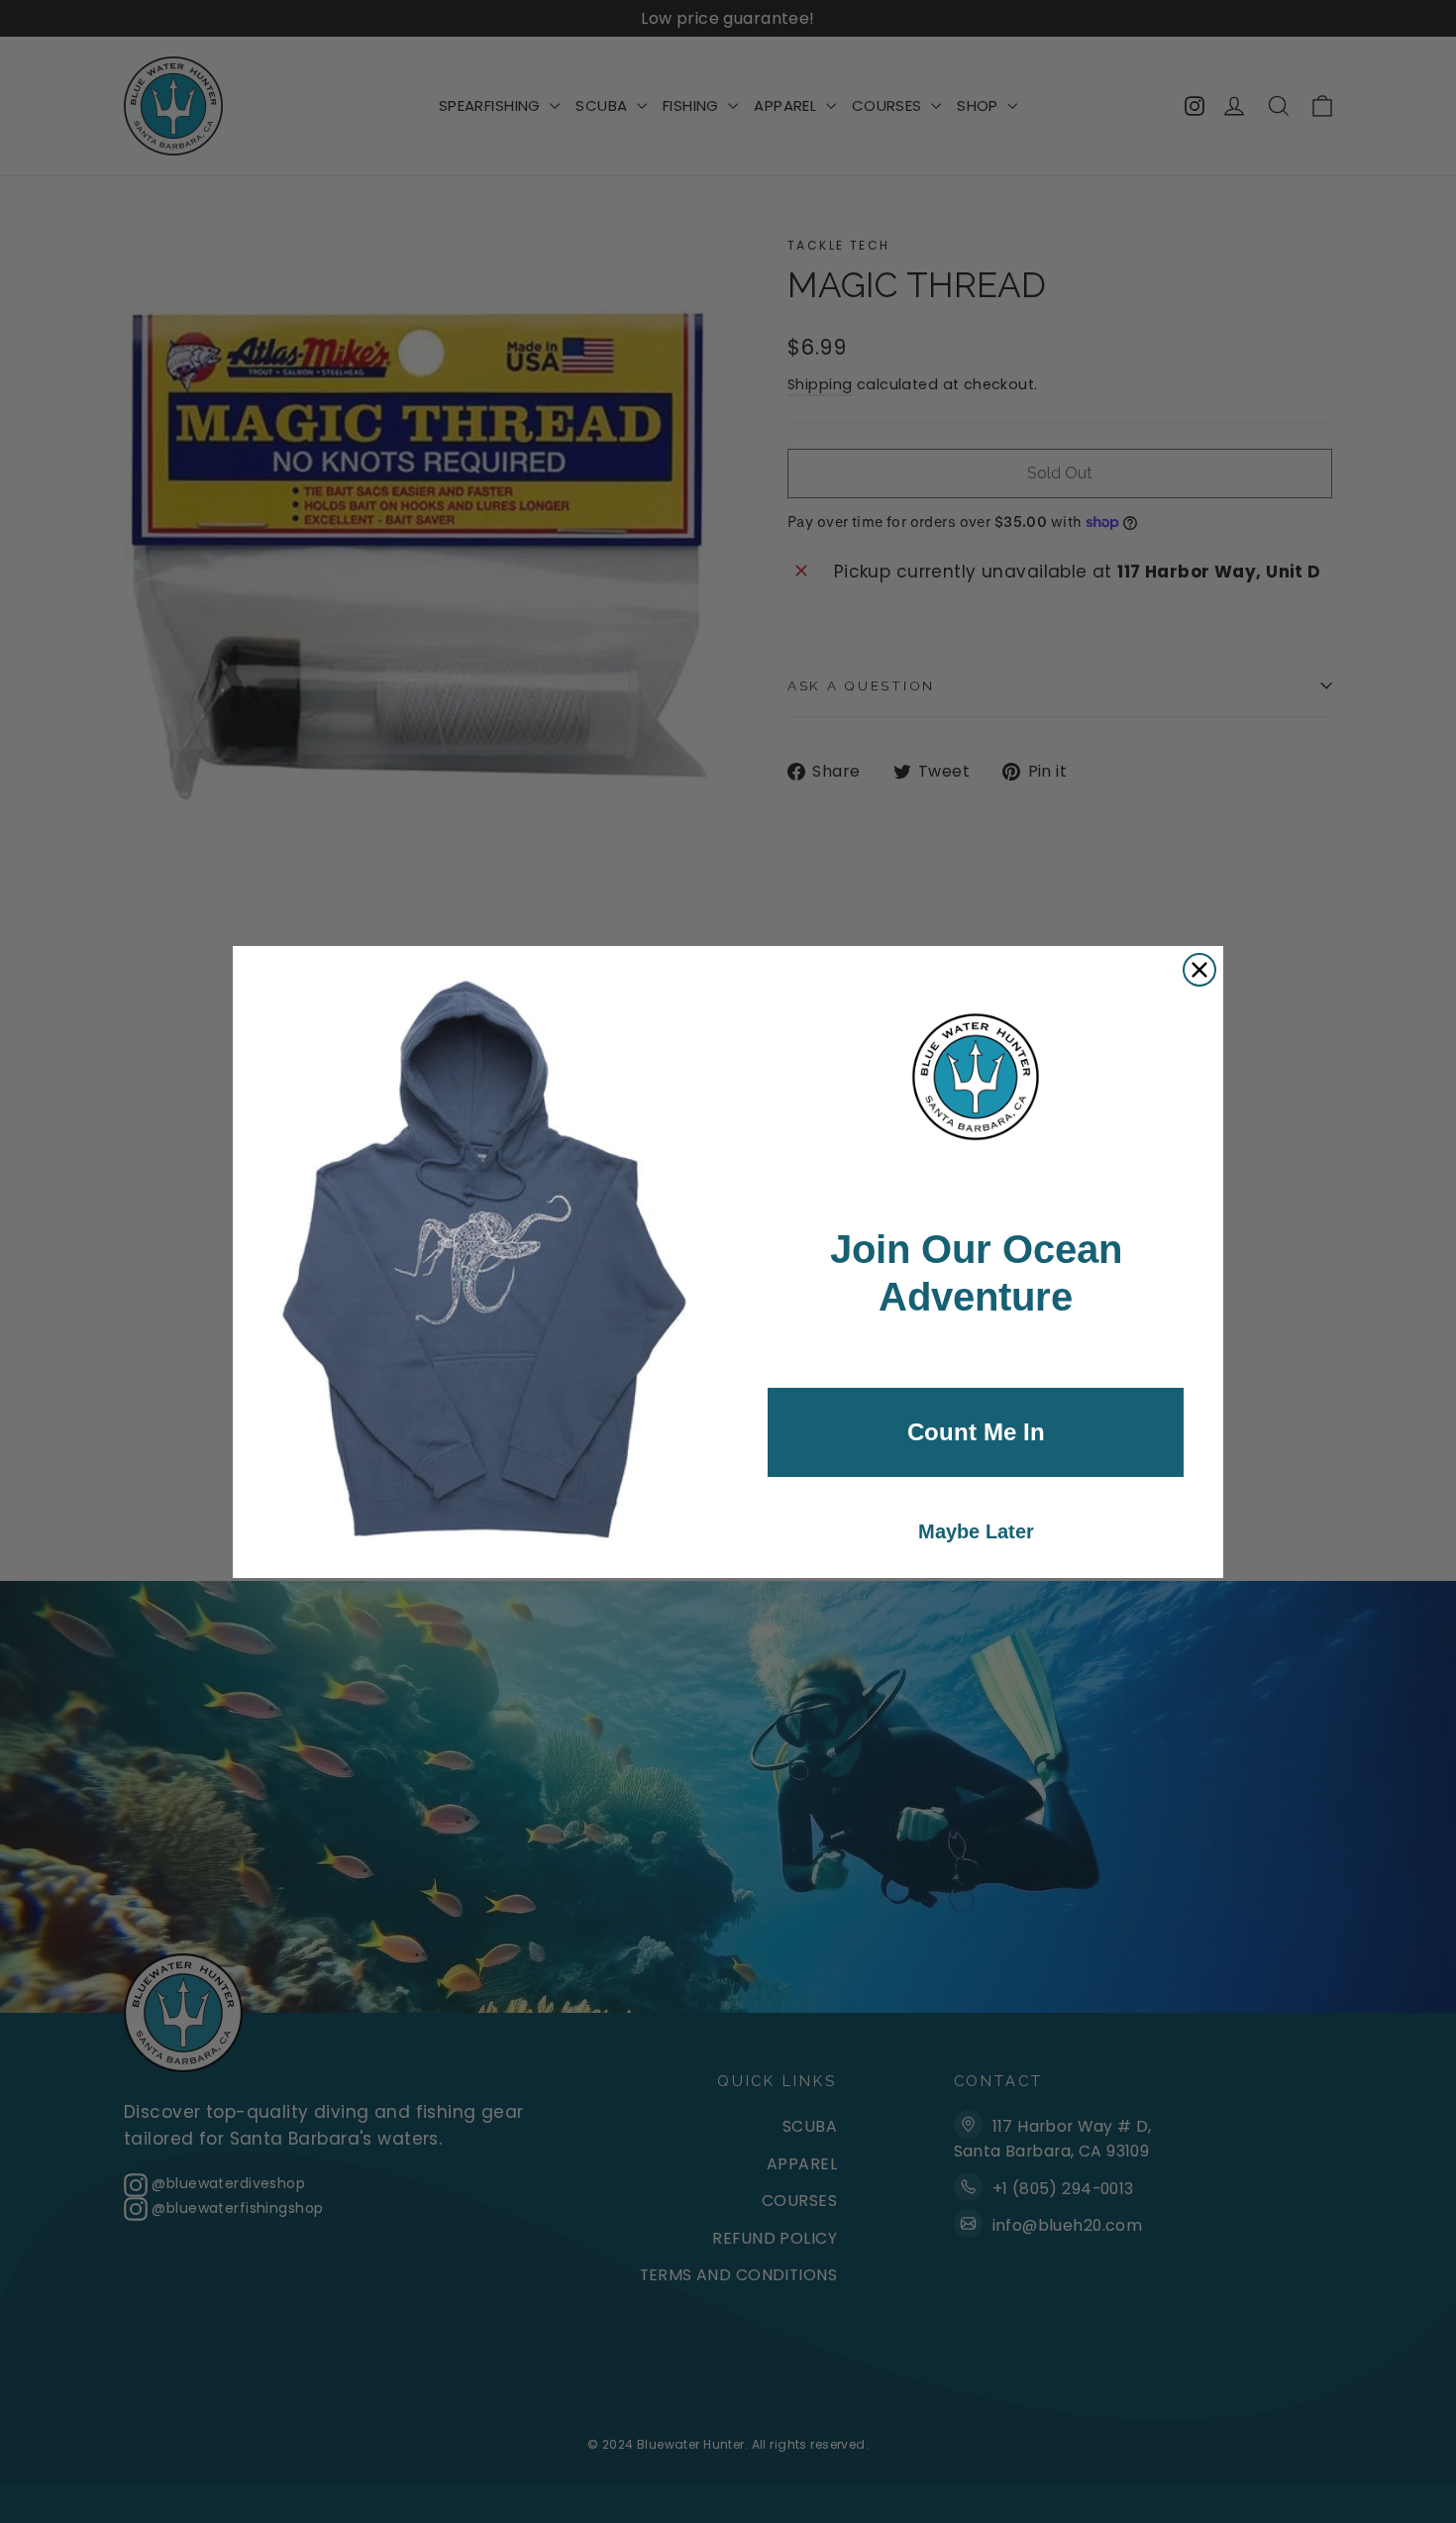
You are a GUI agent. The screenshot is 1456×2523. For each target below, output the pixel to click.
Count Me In (976, 1432)
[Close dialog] (1199, 970)
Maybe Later (976, 1531)
